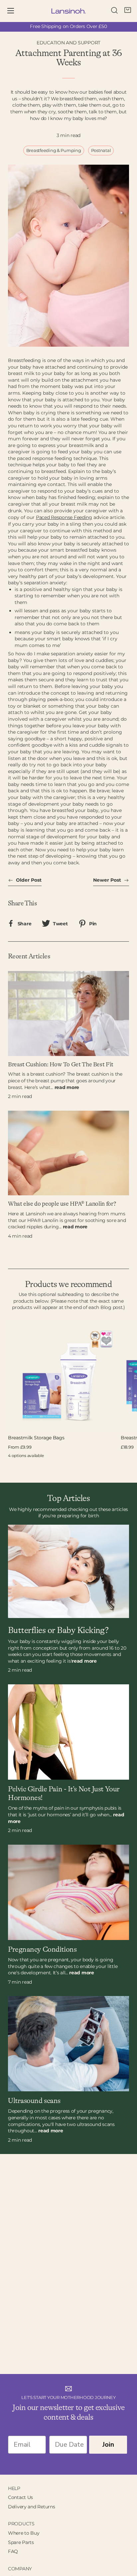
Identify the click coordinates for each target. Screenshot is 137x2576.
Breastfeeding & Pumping (54, 150)
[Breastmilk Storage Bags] (63, 1377)
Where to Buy (24, 2533)
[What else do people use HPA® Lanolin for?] (68, 1153)
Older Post (28, 880)
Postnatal (101, 150)
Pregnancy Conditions (42, 1950)
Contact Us (20, 2497)
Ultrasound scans (34, 2101)
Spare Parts (21, 2542)
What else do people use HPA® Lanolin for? (62, 1204)
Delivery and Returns (31, 2507)
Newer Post (108, 880)
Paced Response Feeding (64, 517)
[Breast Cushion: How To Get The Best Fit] (68, 1013)
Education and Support (68, 43)
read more (67, 1087)
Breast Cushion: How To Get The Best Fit (61, 1065)
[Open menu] (15, 11)
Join (108, 2444)
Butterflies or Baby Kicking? (58, 1630)
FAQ (13, 2551)
